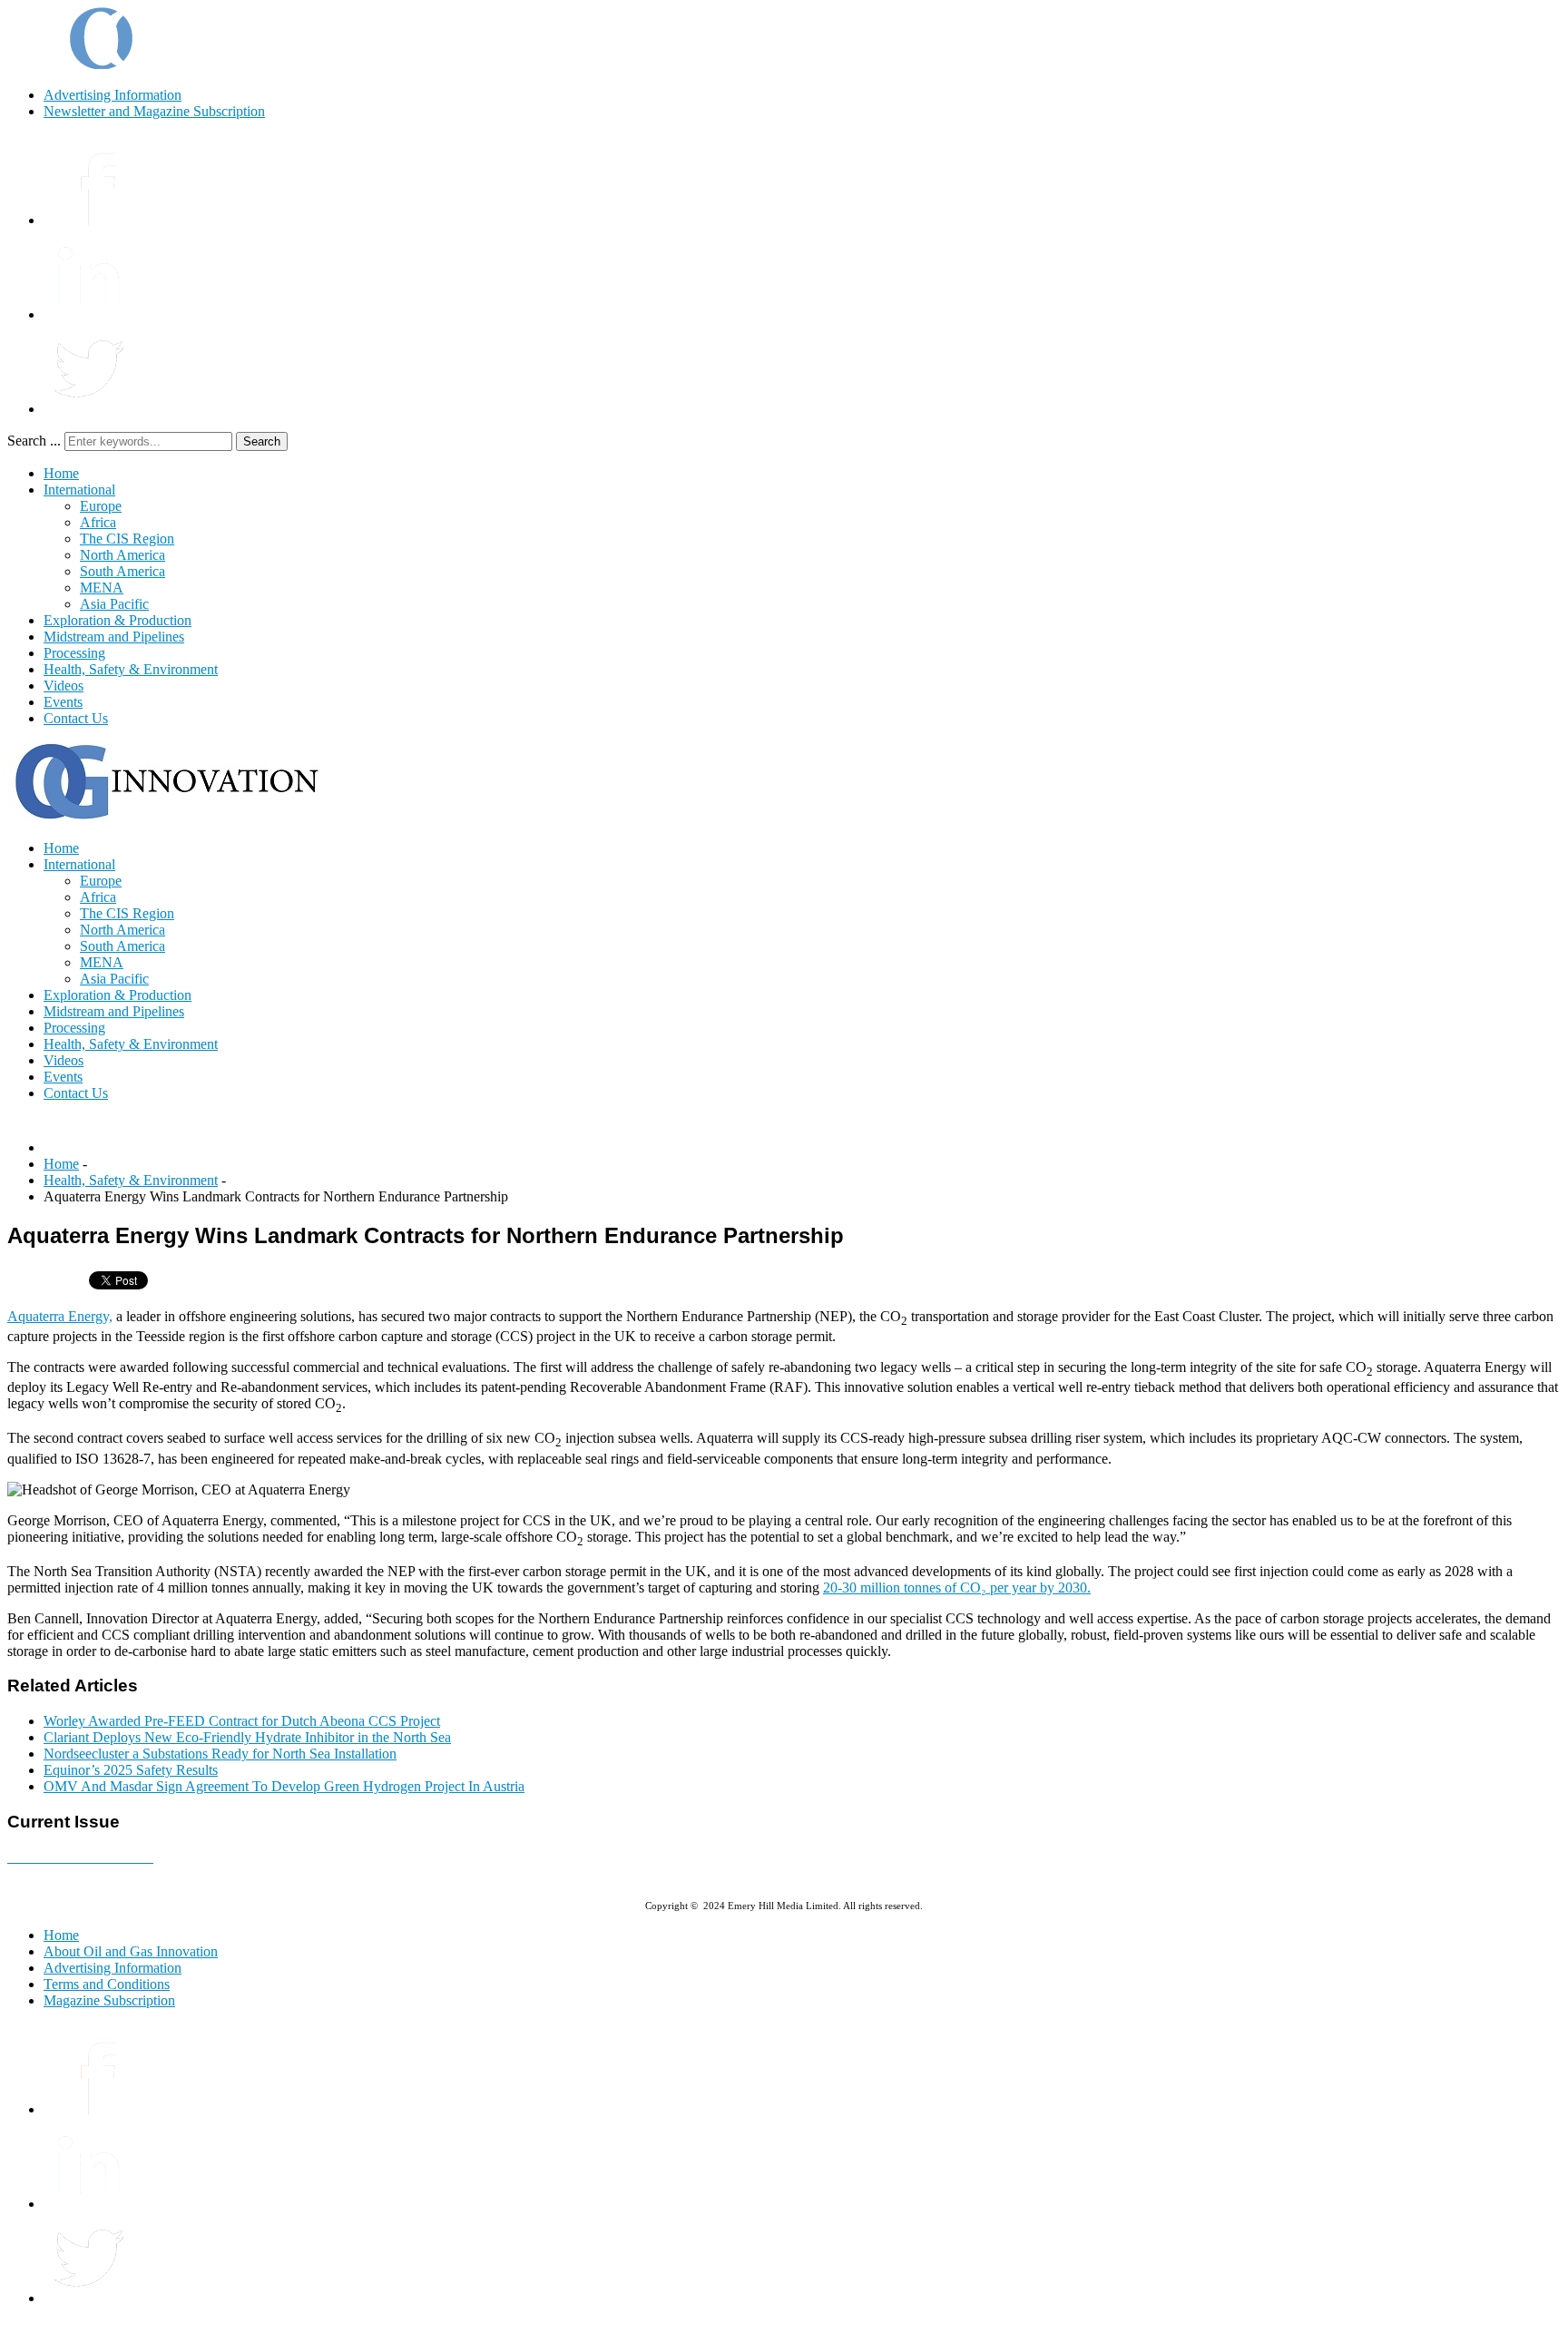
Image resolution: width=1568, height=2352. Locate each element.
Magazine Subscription (109, 2000)
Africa (98, 522)
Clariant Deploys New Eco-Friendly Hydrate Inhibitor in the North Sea (247, 1737)
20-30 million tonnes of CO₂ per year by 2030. (957, 1588)
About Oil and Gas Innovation (131, 1951)
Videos (64, 686)
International (79, 490)
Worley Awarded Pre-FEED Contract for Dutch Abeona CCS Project (242, 1721)
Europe (101, 506)
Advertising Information (113, 95)
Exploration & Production (118, 620)
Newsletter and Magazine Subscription (154, 111)
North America (122, 555)
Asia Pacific (114, 604)
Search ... (34, 441)
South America (122, 571)
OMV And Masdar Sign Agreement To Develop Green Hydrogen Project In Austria (284, 1786)
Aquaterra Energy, (60, 1316)
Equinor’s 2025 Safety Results (131, 1770)
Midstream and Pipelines (114, 637)
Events (63, 702)
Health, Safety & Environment (131, 669)
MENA (102, 588)
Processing (74, 653)
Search (262, 441)
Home (61, 473)
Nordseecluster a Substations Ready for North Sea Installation (220, 1754)
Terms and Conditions (107, 1984)
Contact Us (76, 718)
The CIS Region (127, 539)
